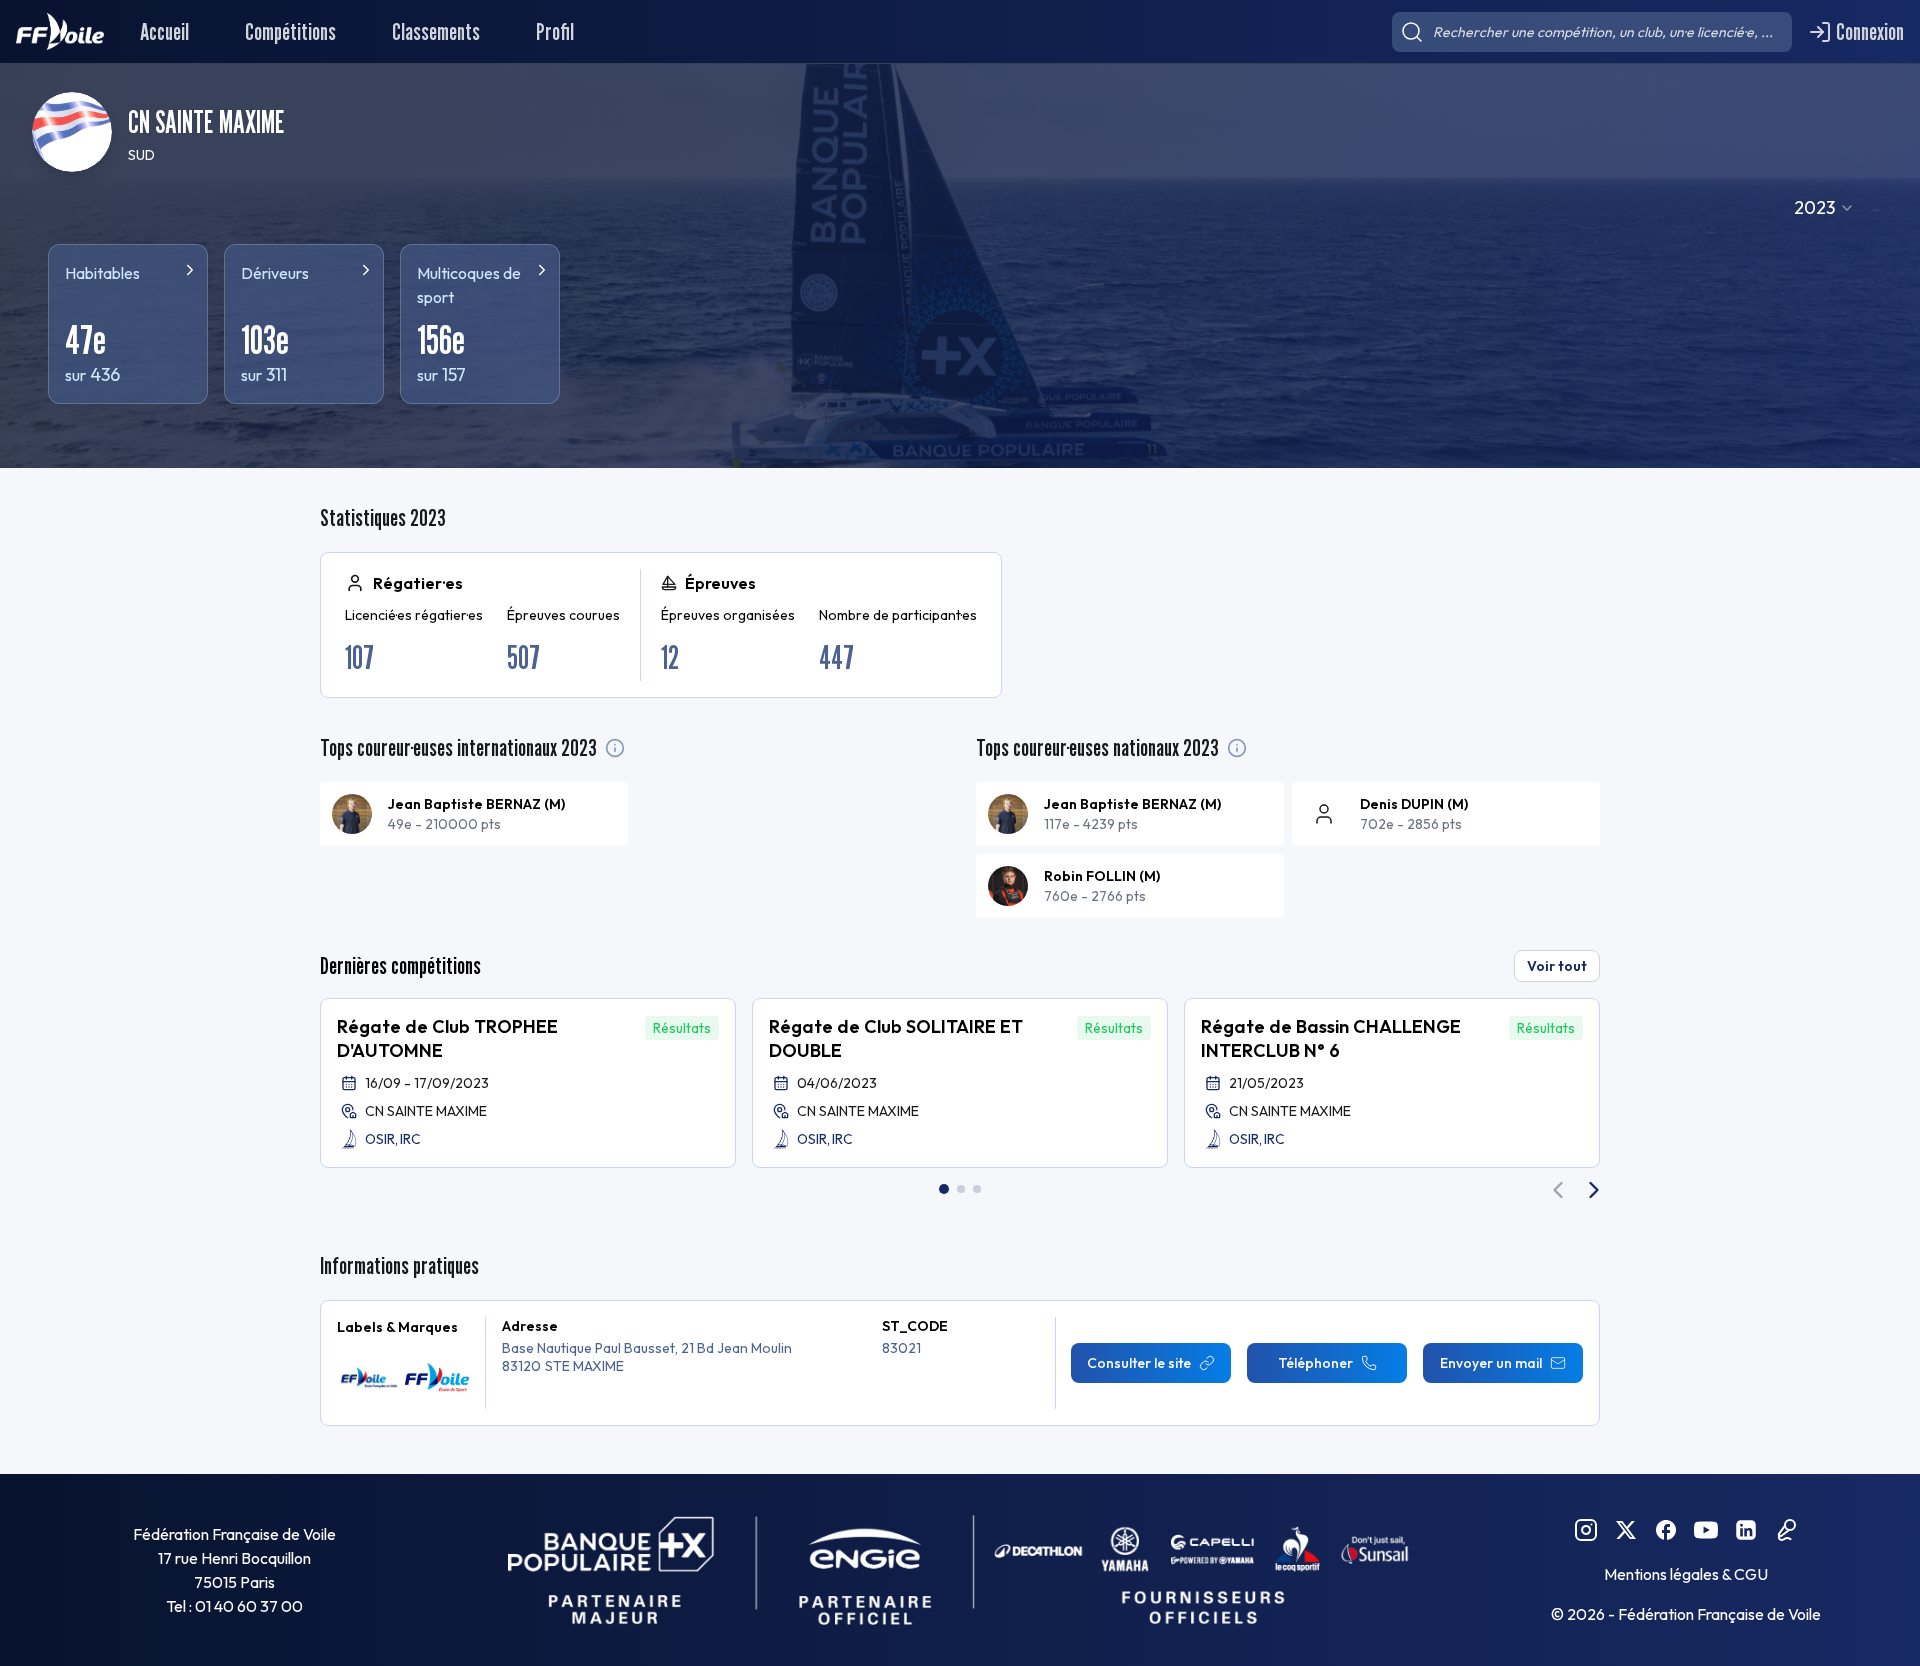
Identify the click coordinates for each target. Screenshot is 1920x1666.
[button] (528, 1083)
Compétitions (290, 31)
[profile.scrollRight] (1594, 1190)
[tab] (944, 1189)
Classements (436, 31)
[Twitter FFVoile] (1626, 1530)
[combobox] (1824, 208)
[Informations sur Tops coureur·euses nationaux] (1237, 748)
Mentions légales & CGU (1686, 1574)
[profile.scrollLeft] (1558, 1190)
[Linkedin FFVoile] (1746, 1530)
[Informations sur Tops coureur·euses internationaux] (615, 748)
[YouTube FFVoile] (1706, 1530)
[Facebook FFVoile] (1666, 1530)
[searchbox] (1592, 32)
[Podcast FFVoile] (1786, 1530)
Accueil (164, 31)
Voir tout (1557, 966)
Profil (555, 31)
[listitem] (474, 814)
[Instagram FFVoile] (1586, 1530)
